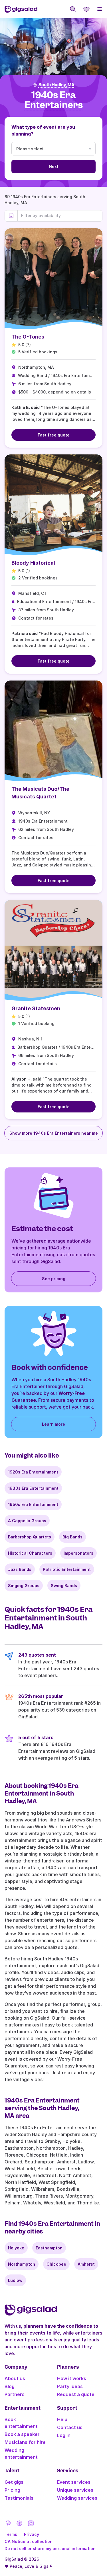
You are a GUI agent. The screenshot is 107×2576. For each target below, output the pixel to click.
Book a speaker (22, 2434)
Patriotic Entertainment (67, 1569)
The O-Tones (28, 337)
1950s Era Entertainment (33, 1504)
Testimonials (19, 2498)
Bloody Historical (33, 563)
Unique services (75, 2490)
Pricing (12, 2490)
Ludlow (15, 2280)
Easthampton (49, 2248)
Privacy (32, 2534)
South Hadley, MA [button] (56, 85)
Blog (10, 2386)
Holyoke (16, 2248)
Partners (15, 2394)
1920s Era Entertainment (33, 1472)
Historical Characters (30, 1553)
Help (62, 2419)
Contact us (70, 2427)
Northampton (22, 2264)
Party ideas (70, 2386)
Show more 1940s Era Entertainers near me (54, 1133)
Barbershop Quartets (30, 1537)
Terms (11, 2534)
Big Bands (72, 1537)
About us (15, 2378)
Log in (64, 2435)
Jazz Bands (20, 1569)
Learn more (53, 1424)
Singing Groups (24, 1586)
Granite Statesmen (36, 1008)
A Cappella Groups (27, 1521)
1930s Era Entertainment (33, 1488)
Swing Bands (64, 1586)
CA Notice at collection (29, 2541)
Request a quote (76, 2394)
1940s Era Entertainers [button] (54, 100)
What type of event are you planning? (43, 130)
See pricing (54, 1279)
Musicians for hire (25, 2442)
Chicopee (56, 2264)
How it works (72, 2378)
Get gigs (14, 2482)
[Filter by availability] (60, 216)
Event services (74, 2482)
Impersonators (78, 1553)
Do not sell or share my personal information (50, 2549)
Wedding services (77, 2498)
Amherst (86, 2264)
